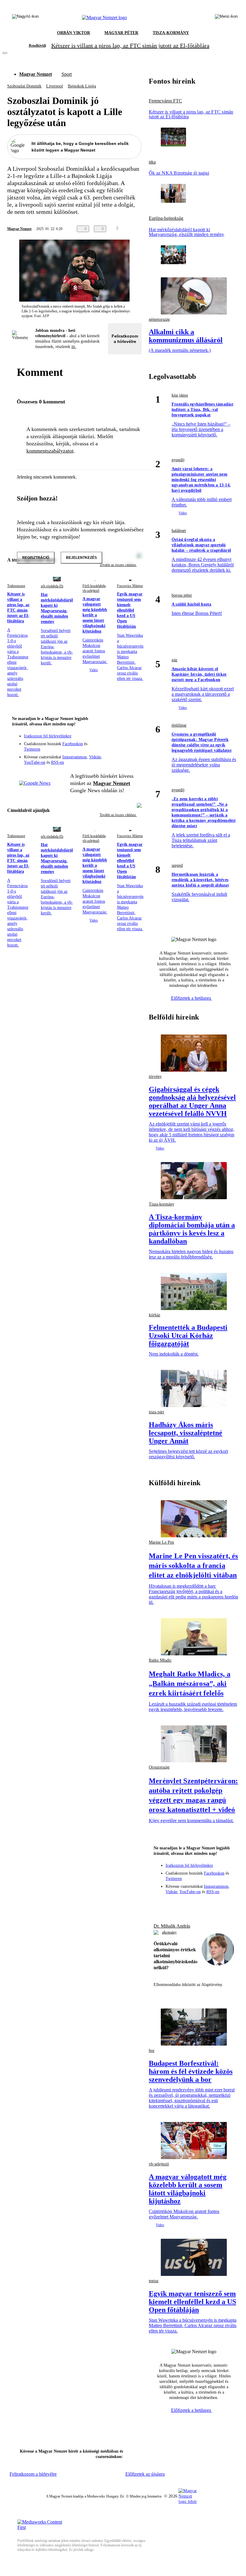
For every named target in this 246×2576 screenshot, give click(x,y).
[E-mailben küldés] (134, 229)
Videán (95, 757)
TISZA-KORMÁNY (171, 33)
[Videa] (109, 748)
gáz (174, 660)
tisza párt (156, 1412)
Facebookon (73, 744)
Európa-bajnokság (166, 218)
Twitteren (32, 749)
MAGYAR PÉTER (121, 33)
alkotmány (169, 1932)
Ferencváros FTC (165, 101)
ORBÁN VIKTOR (73, 33)
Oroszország (159, 1767)
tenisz (154, 2281)
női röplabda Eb (52, 586)
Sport (67, 74)
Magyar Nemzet (36, 74)
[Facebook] (109, 740)
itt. (74, 347)
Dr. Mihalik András (172, 1926)
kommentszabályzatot (50, 451)
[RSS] (133, 748)
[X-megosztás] (146, 229)
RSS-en (57, 762)
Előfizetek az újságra (145, 2474)
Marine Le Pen (161, 1542)
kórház (154, 1315)
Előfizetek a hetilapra (192, 998)
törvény (155, 1077)
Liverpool (55, 86)
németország (159, 319)
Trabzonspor (16, 586)
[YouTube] (121, 748)
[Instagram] (121, 740)
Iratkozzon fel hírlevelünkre (48, 736)
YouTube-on (35, 762)
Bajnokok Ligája (82, 86)
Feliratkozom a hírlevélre (125, 339)
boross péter (182, 595)
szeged (177, 865)
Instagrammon (75, 757)
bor (152, 2051)
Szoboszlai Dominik (24, 86)
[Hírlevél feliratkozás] (133, 731)
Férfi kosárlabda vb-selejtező (94, 588)
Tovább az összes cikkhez (118, 815)
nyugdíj (178, 460)
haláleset (179, 531)
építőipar (179, 725)
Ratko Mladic (160, 1660)
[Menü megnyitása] (226, 18)
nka (152, 162)
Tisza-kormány (162, 1204)
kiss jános (180, 395)
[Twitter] (133, 740)
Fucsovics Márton (130, 586)
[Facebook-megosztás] (158, 229)
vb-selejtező (159, 2164)
